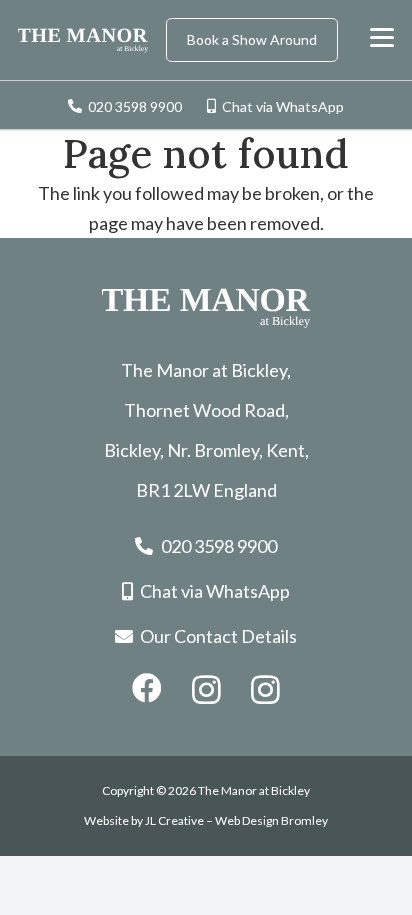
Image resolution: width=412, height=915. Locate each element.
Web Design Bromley (271, 820)
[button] (382, 38)
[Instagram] (206, 689)
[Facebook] (147, 688)
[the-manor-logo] (83, 40)
